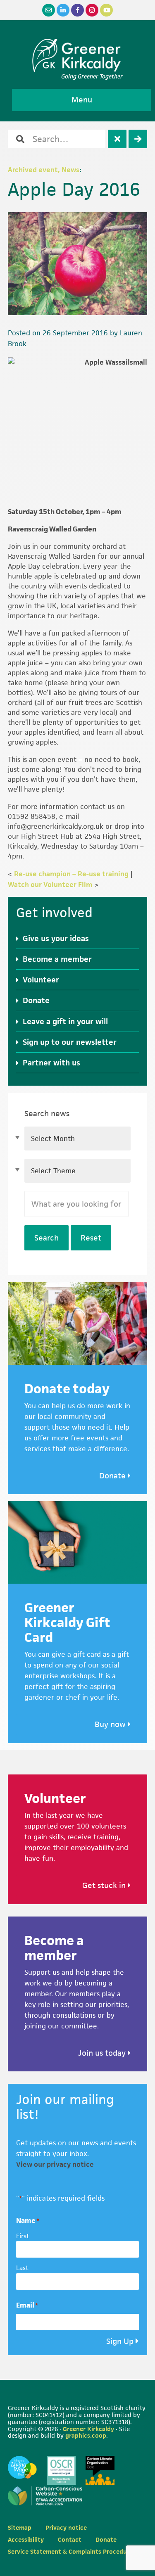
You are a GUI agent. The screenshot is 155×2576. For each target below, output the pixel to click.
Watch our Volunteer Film (50, 885)
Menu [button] (82, 100)
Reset (91, 1238)
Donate (36, 1000)
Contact (70, 2539)
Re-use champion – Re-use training (71, 874)
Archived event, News (44, 170)
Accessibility (26, 2539)
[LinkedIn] (63, 10)
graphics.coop (86, 2435)
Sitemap (20, 2527)
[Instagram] (92, 10)
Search (46, 1238)
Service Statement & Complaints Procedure (70, 2551)
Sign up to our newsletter (70, 1042)
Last (22, 2268)
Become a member (57, 959)
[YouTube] (106, 10)
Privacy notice (66, 2527)
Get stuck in (105, 1885)
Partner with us (51, 1063)
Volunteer (41, 980)
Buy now (111, 1724)
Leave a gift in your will (65, 1021)
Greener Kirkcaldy (77, 55)
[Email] (49, 10)
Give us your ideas (56, 938)
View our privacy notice (55, 2164)
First (23, 2236)
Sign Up (120, 2341)
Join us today (103, 2053)
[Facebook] (77, 10)
